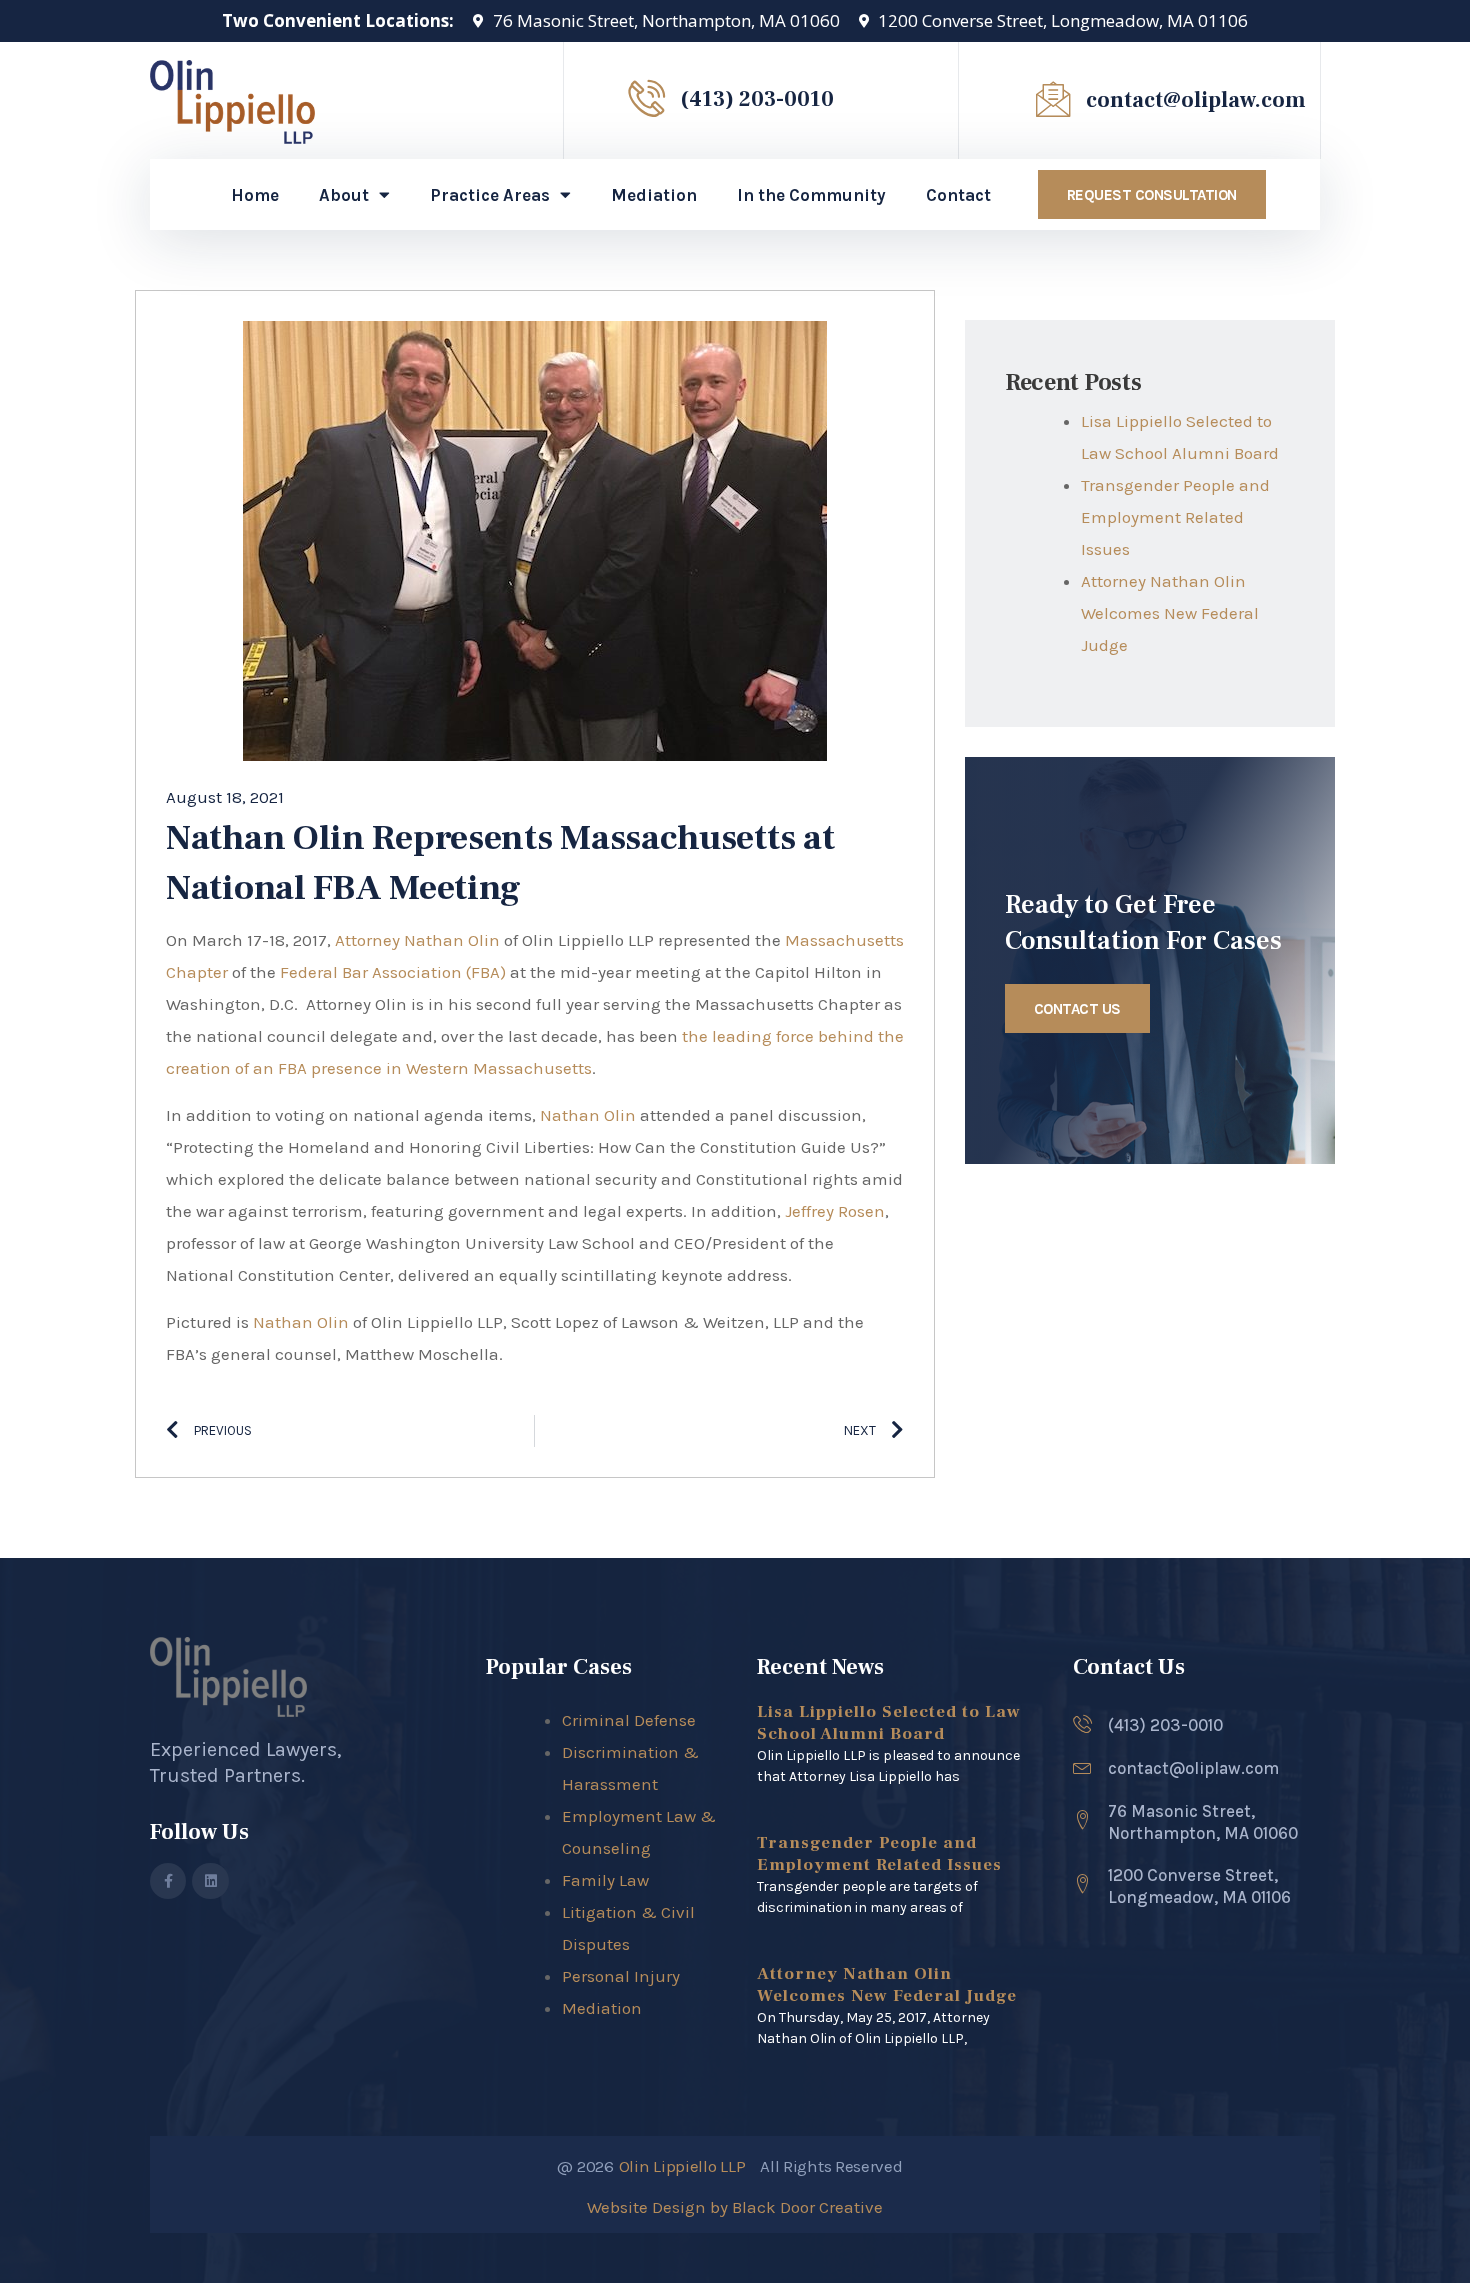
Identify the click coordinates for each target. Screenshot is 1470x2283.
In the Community (811, 195)
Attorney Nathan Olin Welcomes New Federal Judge (1170, 613)
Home (255, 195)
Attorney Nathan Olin (419, 940)
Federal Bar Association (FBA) (393, 972)
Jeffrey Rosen (835, 1211)
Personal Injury (621, 1976)
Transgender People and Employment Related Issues (1175, 517)
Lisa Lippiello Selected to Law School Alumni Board (889, 1723)
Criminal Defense (629, 1720)
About (344, 195)
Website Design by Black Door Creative (735, 2207)
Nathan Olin (588, 1115)
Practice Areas (490, 195)
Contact (958, 195)
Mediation (654, 195)
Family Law (605, 1880)
